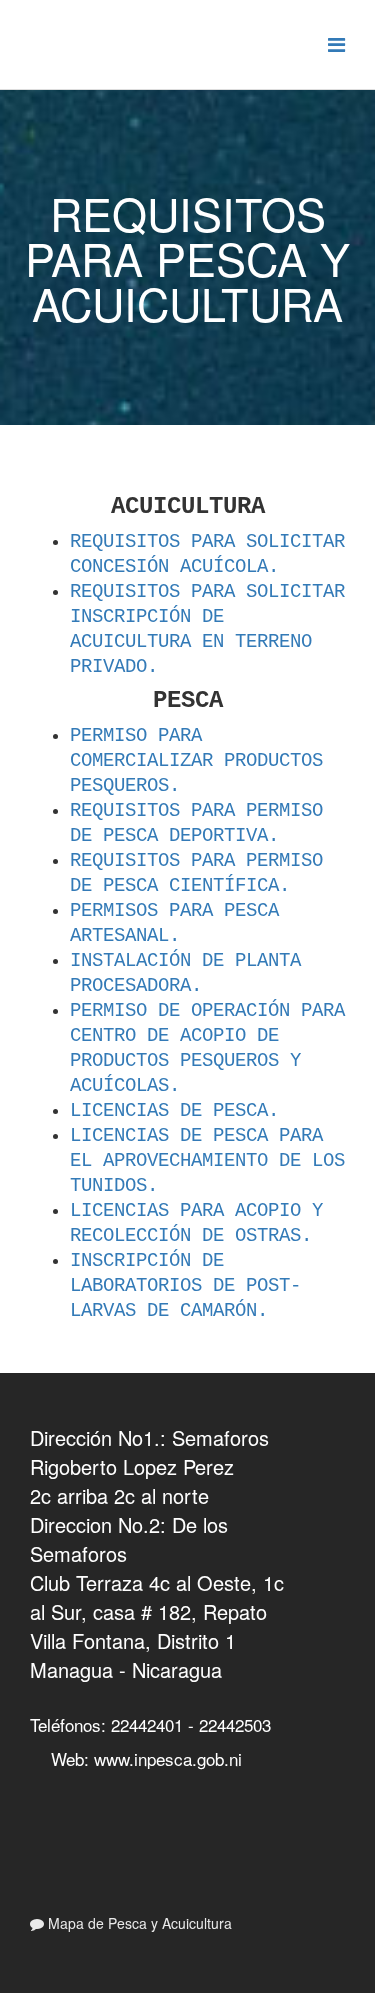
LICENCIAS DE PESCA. (174, 1111)
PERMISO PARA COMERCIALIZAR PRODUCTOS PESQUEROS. (196, 761)
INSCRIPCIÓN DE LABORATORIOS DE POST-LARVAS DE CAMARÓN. (185, 1286)
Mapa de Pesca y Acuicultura (138, 1923)
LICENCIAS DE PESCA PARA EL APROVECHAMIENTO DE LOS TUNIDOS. (207, 1161)
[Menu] (336, 43)
